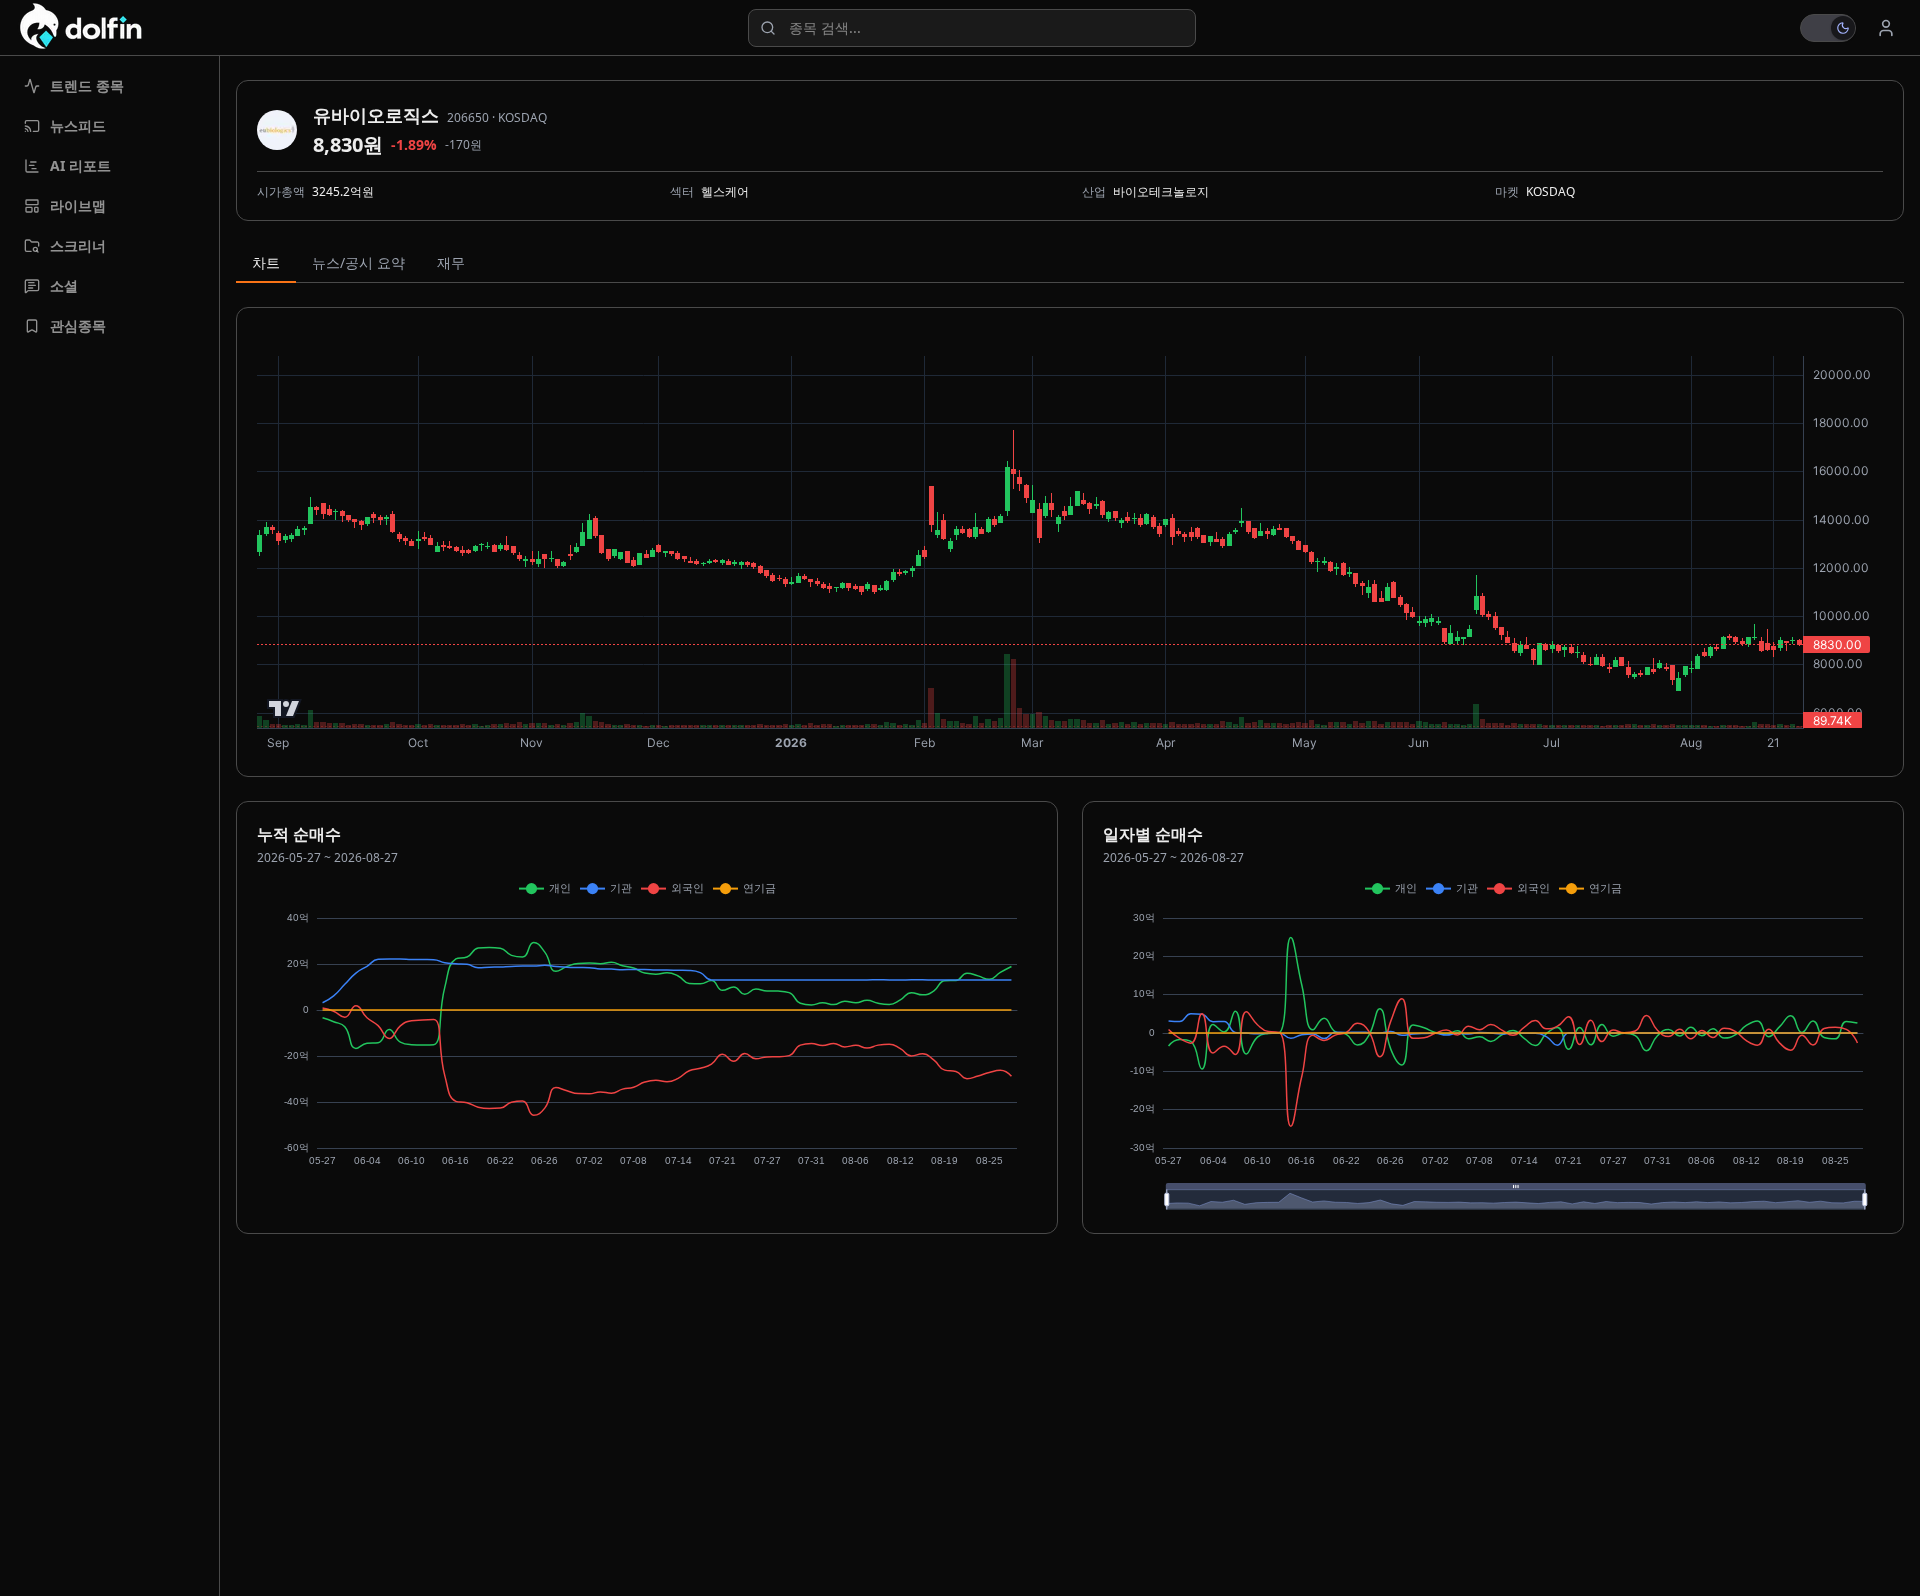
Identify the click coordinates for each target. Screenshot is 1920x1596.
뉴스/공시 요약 (358, 262)
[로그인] (1886, 28)
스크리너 (78, 245)
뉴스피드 (78, 125)
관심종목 (78, 325)
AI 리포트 (80, 165)
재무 (451, 262)
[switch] (1828, 28)
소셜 (64, 285)
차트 (266, 262)
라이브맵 (78, 205)
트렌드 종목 (87, 85)
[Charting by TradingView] (284, 708)
